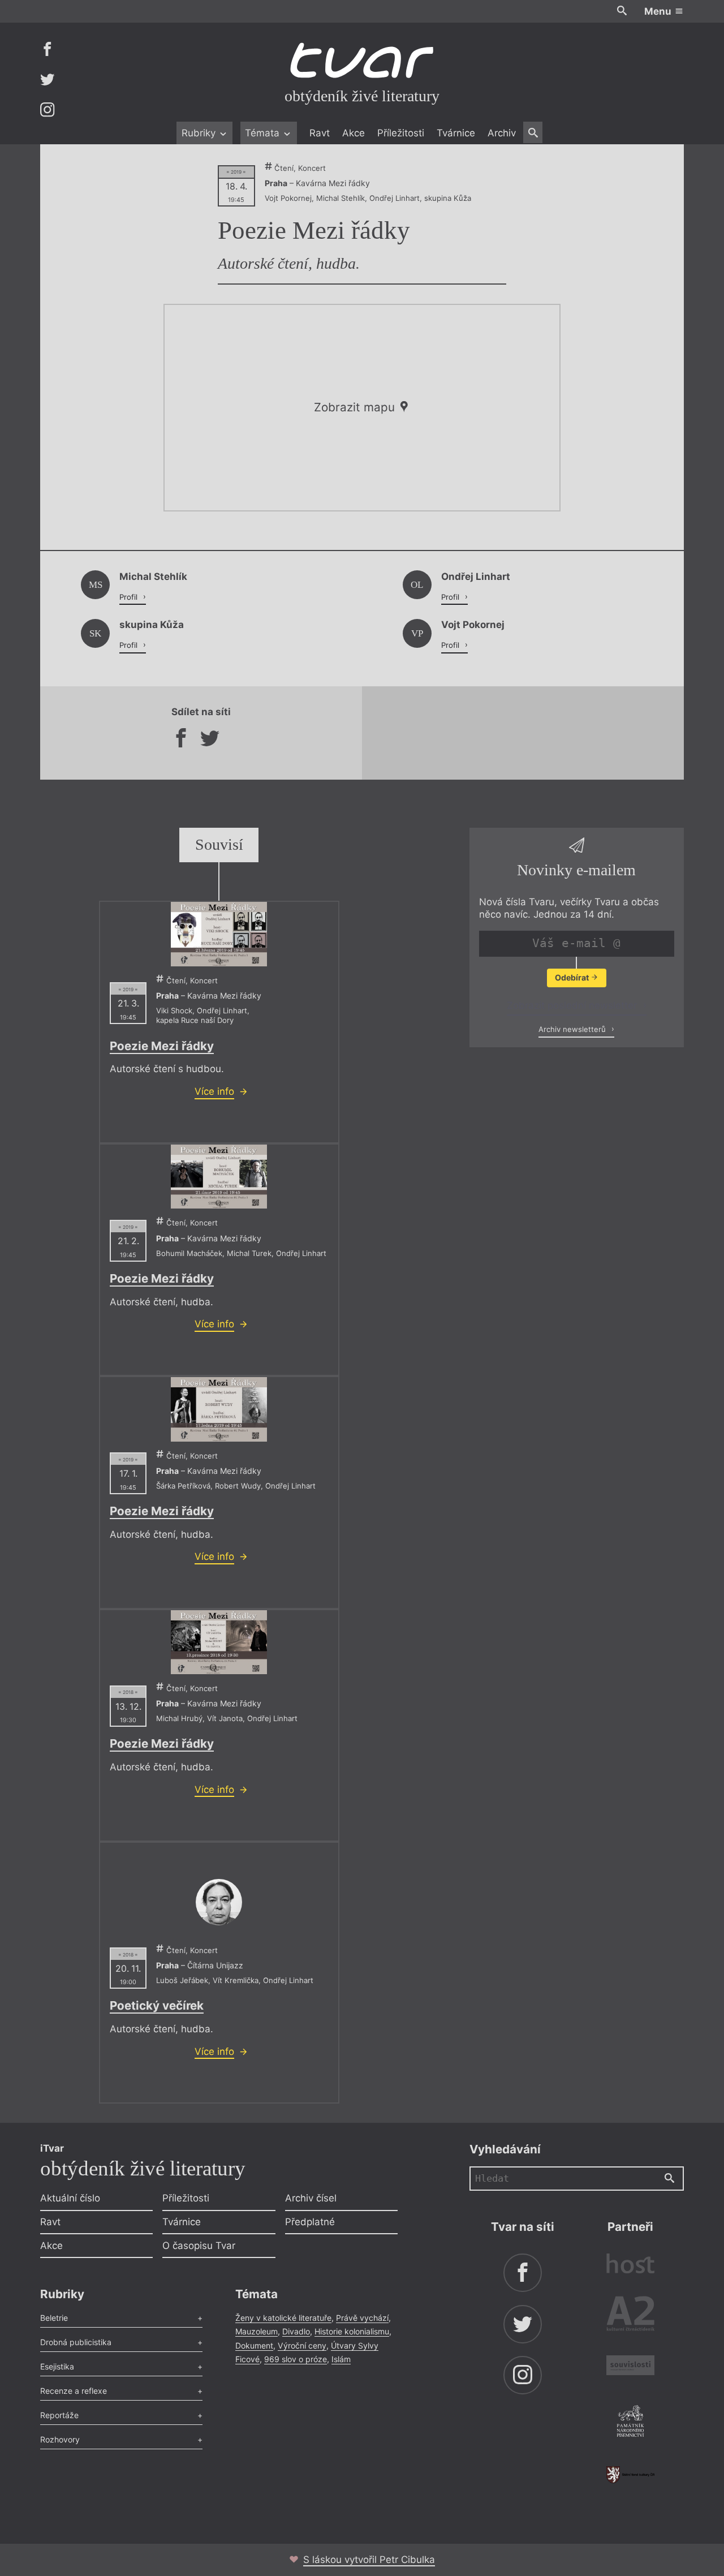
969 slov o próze (296, 2359)
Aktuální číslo (70, 2198)
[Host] (630, 2265)
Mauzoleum (257, 2331)
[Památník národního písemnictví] (630, 2423)
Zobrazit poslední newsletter (573, 1005)
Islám (341, 2359)
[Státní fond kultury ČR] (630, 2474)
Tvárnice (456, 133)
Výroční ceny (302, 2345)
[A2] (630, 2316)
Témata (264, 133)
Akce (354, 133)
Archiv (502, 133)
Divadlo (296, 2331)
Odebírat (573, 977)
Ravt (320, 133)
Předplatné (310, 2222)
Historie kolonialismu (352, 2331)
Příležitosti (401, 133)
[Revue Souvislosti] (630, 2367)
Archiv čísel (311, 2198)
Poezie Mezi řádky (162, 1046)
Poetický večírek (157, 2005)
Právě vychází (362, 2318)
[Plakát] (219, 934)
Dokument (254, 2345)
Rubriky (200, 133)
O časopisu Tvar (199, 2246)
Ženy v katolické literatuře (283, 2318)
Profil (130, 597)
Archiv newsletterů (573, 1029)
